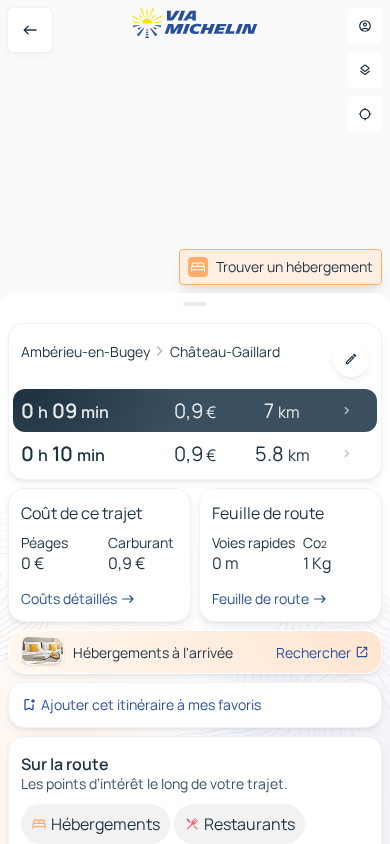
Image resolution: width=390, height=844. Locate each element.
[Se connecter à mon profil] (365, 26)
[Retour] (30, 30)
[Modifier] (351, 359)
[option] (95, 824)
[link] (280, 267)
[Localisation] (365, 114)
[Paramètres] (365, 70)
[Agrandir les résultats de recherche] (195, 304)
